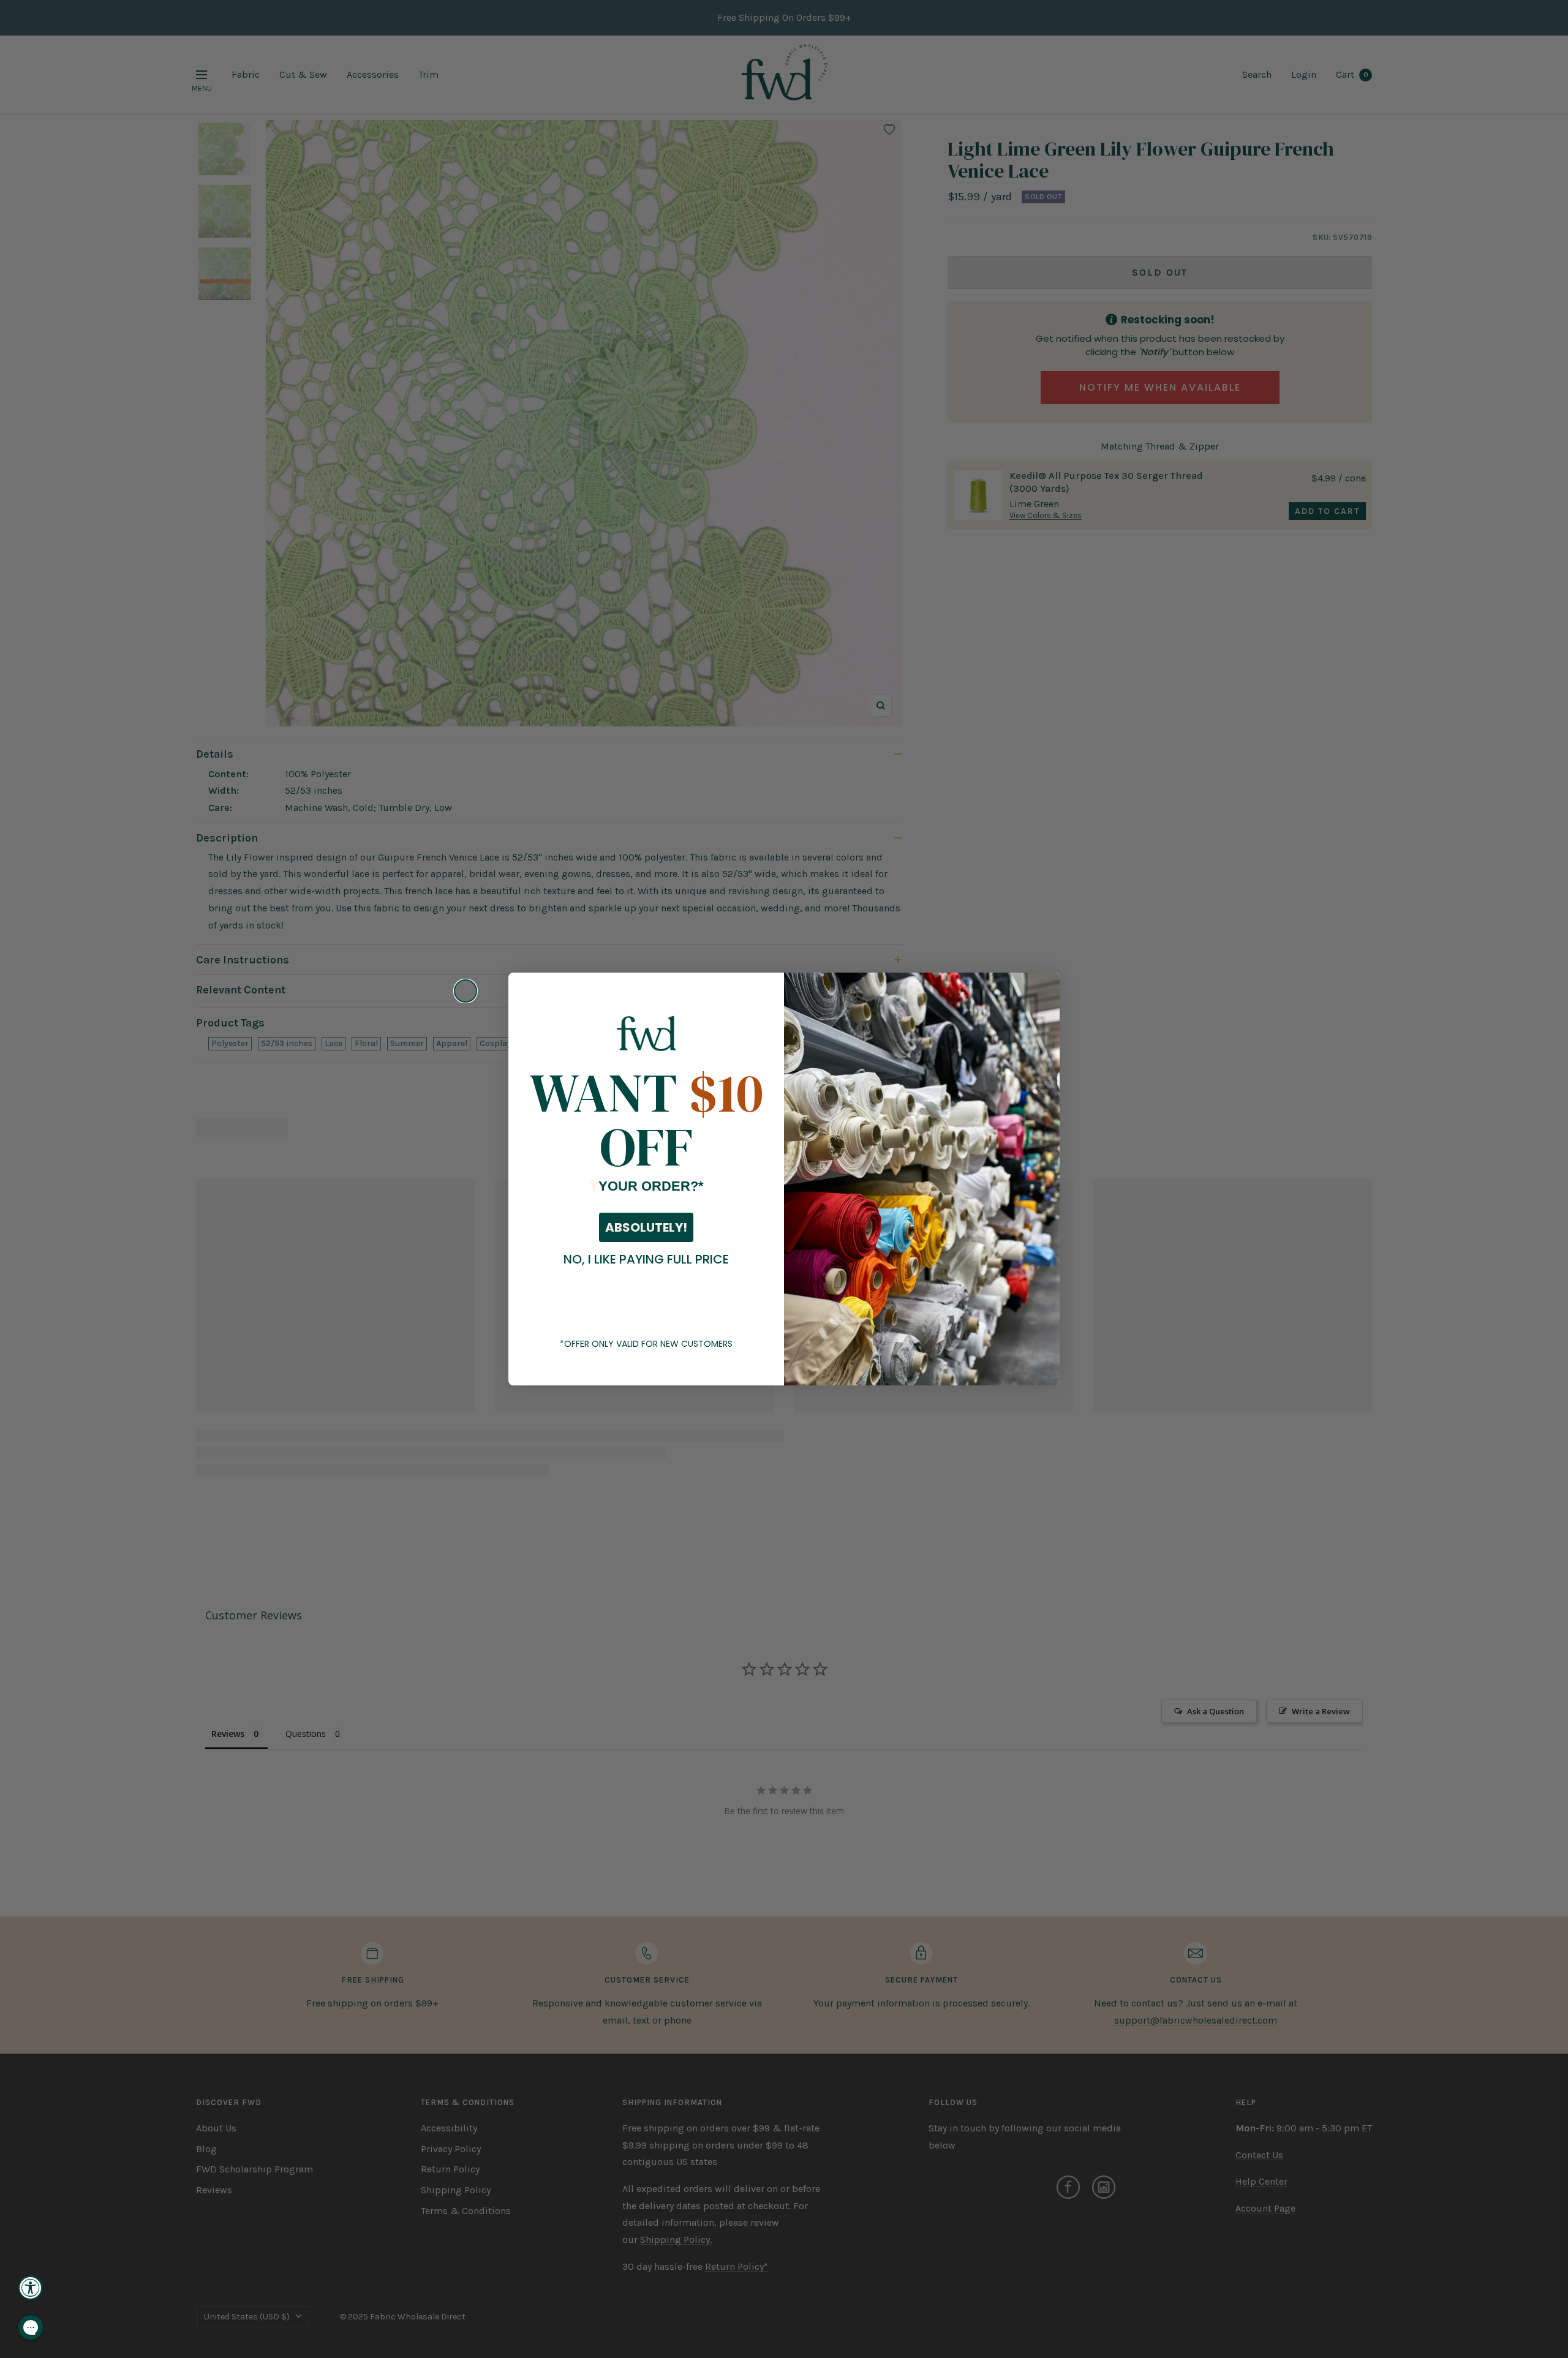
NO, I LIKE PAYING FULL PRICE (646, 1259)
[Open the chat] (31, 2327)
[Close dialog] (466, 991)
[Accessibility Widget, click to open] (31, 2288)
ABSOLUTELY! (646, 1227)
